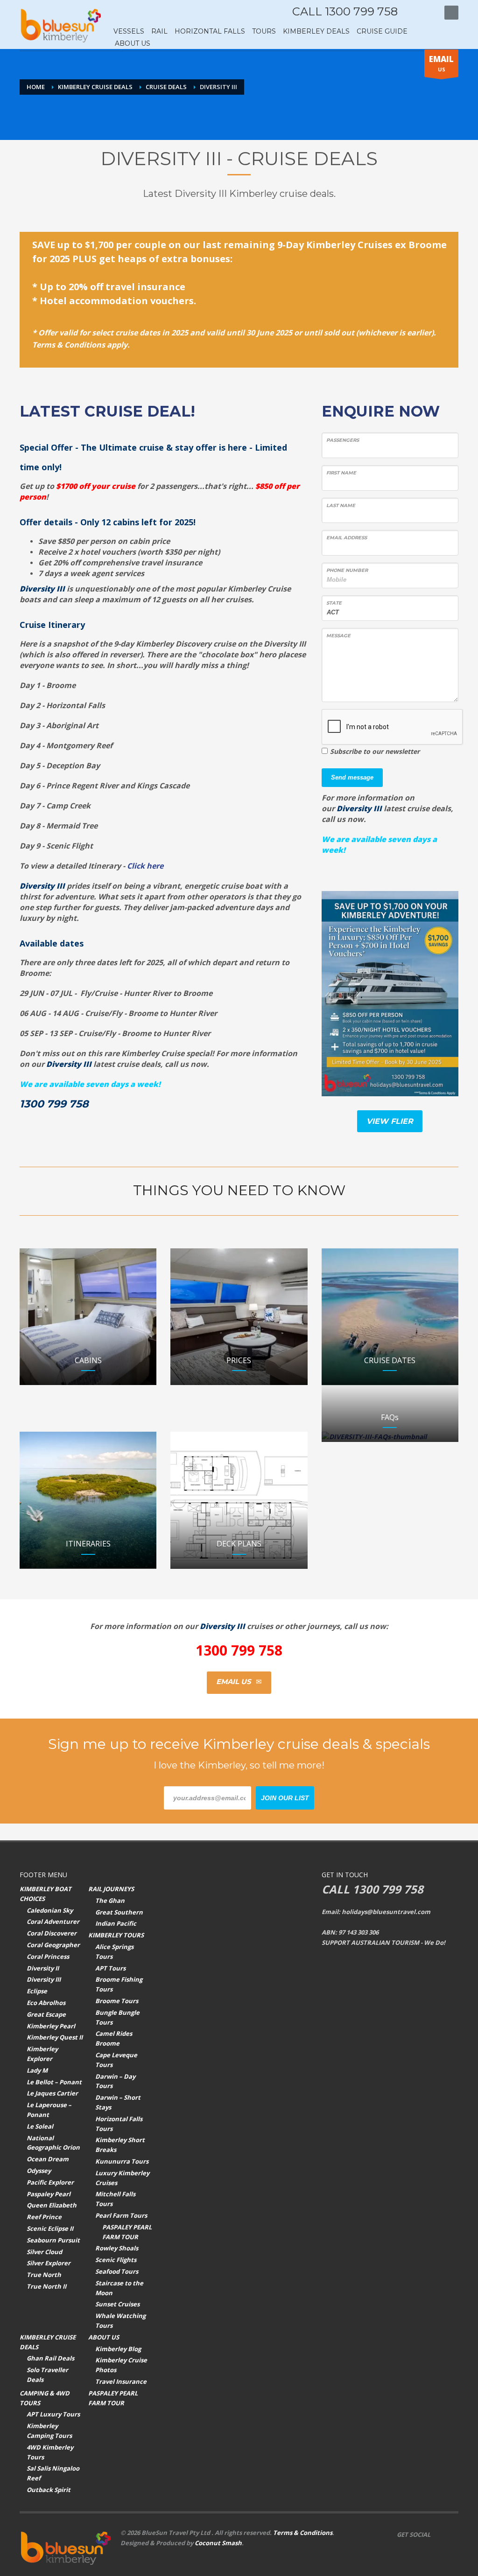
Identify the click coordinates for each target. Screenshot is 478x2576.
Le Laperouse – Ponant (49, 2110)
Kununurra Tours (122, 2161)
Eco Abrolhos (46, 2003)
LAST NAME (341, 505)
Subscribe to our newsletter (375, 751)
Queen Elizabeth (52, 2205)
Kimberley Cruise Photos (121, 2365)
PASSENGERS (343, 440)
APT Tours (110, 1968)
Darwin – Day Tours (115, 2081)
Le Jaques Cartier (52, 2093)
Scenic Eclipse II (50, 2228)
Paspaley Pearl (49, 2194)
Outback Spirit (49, 2490)
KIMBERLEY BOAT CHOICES (46, 1894)
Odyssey (39, 2171)
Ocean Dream (48, 2159)
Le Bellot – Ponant (54, 2082)
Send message (352, 777)
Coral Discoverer (52, 1933)
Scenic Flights (116, 2260)
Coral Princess (48, 1956)
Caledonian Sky (50, 1910)
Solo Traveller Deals (47, 2375)
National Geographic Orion (53, 2143)
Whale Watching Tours (120, 2321)
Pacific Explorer (50, 2182)
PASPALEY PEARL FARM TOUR (127, 2232)
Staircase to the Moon (119, 2288)
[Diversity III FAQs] (390, 1437)
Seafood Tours (117, 2271)
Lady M (37, 2070)
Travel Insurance (121, 2381)
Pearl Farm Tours (121, 2215)
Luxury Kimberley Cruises (122, 2178)
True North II (46, 2286)
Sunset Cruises (117, 2304)
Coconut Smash (218, 2543)
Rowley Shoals (117, 2248)
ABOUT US (104, 2337)
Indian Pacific (116, 1923)
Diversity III (44, 1979)
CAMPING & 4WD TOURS (45, 2398)
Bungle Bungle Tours (117, 2017)
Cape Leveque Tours (116, 2060)
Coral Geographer (53, 1945)
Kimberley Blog (118, 2349)
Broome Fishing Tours (119, 1984)
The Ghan (110, 1901)
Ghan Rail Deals (50, 2358)
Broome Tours (117, 2001)
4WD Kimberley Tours (50, 2452)
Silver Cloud (44, 2252)
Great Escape (46, 2014)
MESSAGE (338, 636)
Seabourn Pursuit (53, 2240)
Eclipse (37, 1991)
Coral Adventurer (53, 1922)
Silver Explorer (49, 2263)
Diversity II (43, 1968)
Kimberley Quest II (55, 2037)
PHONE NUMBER (347, 570)
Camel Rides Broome (114, 2038)
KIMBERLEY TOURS (116, 1935)
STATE (334, 603)
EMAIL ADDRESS (347, 538)
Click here (145, 866)
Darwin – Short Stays (118, 2102)
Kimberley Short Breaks (120, 2145)
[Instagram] (428, 13)
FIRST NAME (341, 473)
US (441, 63)
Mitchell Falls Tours (115, 2199)
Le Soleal (40, 2126)
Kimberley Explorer (42, 2054)
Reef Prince (44, 2217)
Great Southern (119, 1912)
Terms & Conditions (303, 2533)
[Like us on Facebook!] (437, 2534)
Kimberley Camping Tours (49, 2431)
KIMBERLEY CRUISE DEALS (48, 2342)
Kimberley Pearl (51, 2026)
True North (44, 2275)
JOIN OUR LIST (285, 1798)
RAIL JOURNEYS (111, 1889)
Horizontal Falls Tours (119, 2124)
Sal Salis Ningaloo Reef (53, 2473)
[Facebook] (414, 13)
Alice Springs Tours (114, 1952)
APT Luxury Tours (53, 2414)
